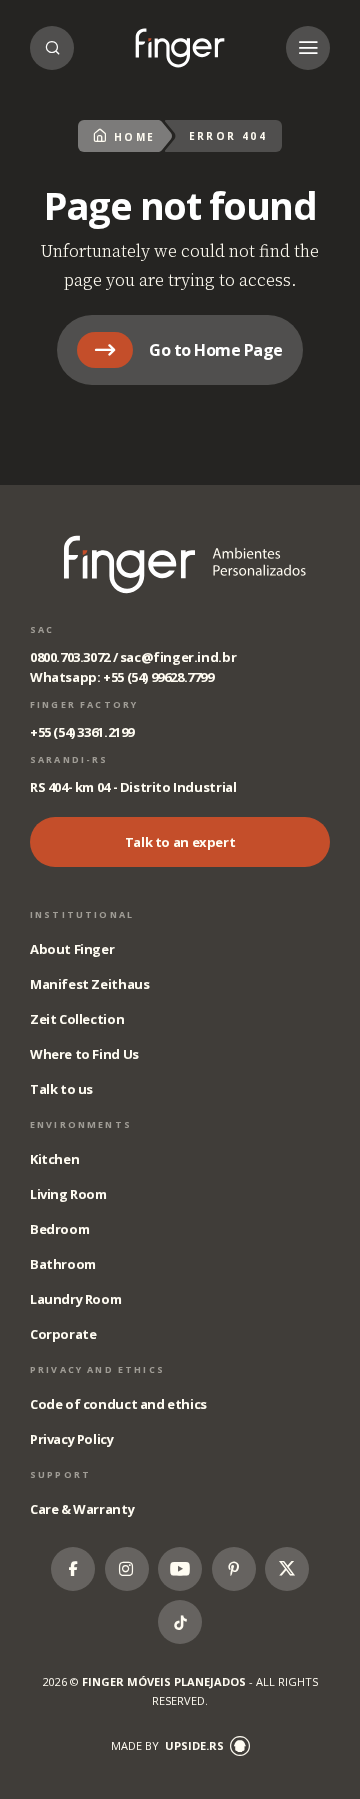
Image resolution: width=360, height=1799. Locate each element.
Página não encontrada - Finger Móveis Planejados (180, 48)
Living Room (68, 1194)
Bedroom (59, 1229)
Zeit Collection (77, 1019)
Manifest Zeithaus (89, 984)
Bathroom (63, 1264)
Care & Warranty (82, 1509)
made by (167, 1745)
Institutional (82, 914)
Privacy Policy (72, 1439)
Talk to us (61, 1089)
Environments (81, 1124)
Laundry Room (75, 1299)
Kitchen (54, 1159)
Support (60, 1474)
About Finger (72, 949)
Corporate (63, 1334)
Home (135, 137)
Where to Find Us (84, 1054)
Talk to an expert (180, 842)
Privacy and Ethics (97, 1369)
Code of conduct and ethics (118, 1404)
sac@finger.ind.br (178, 657)
